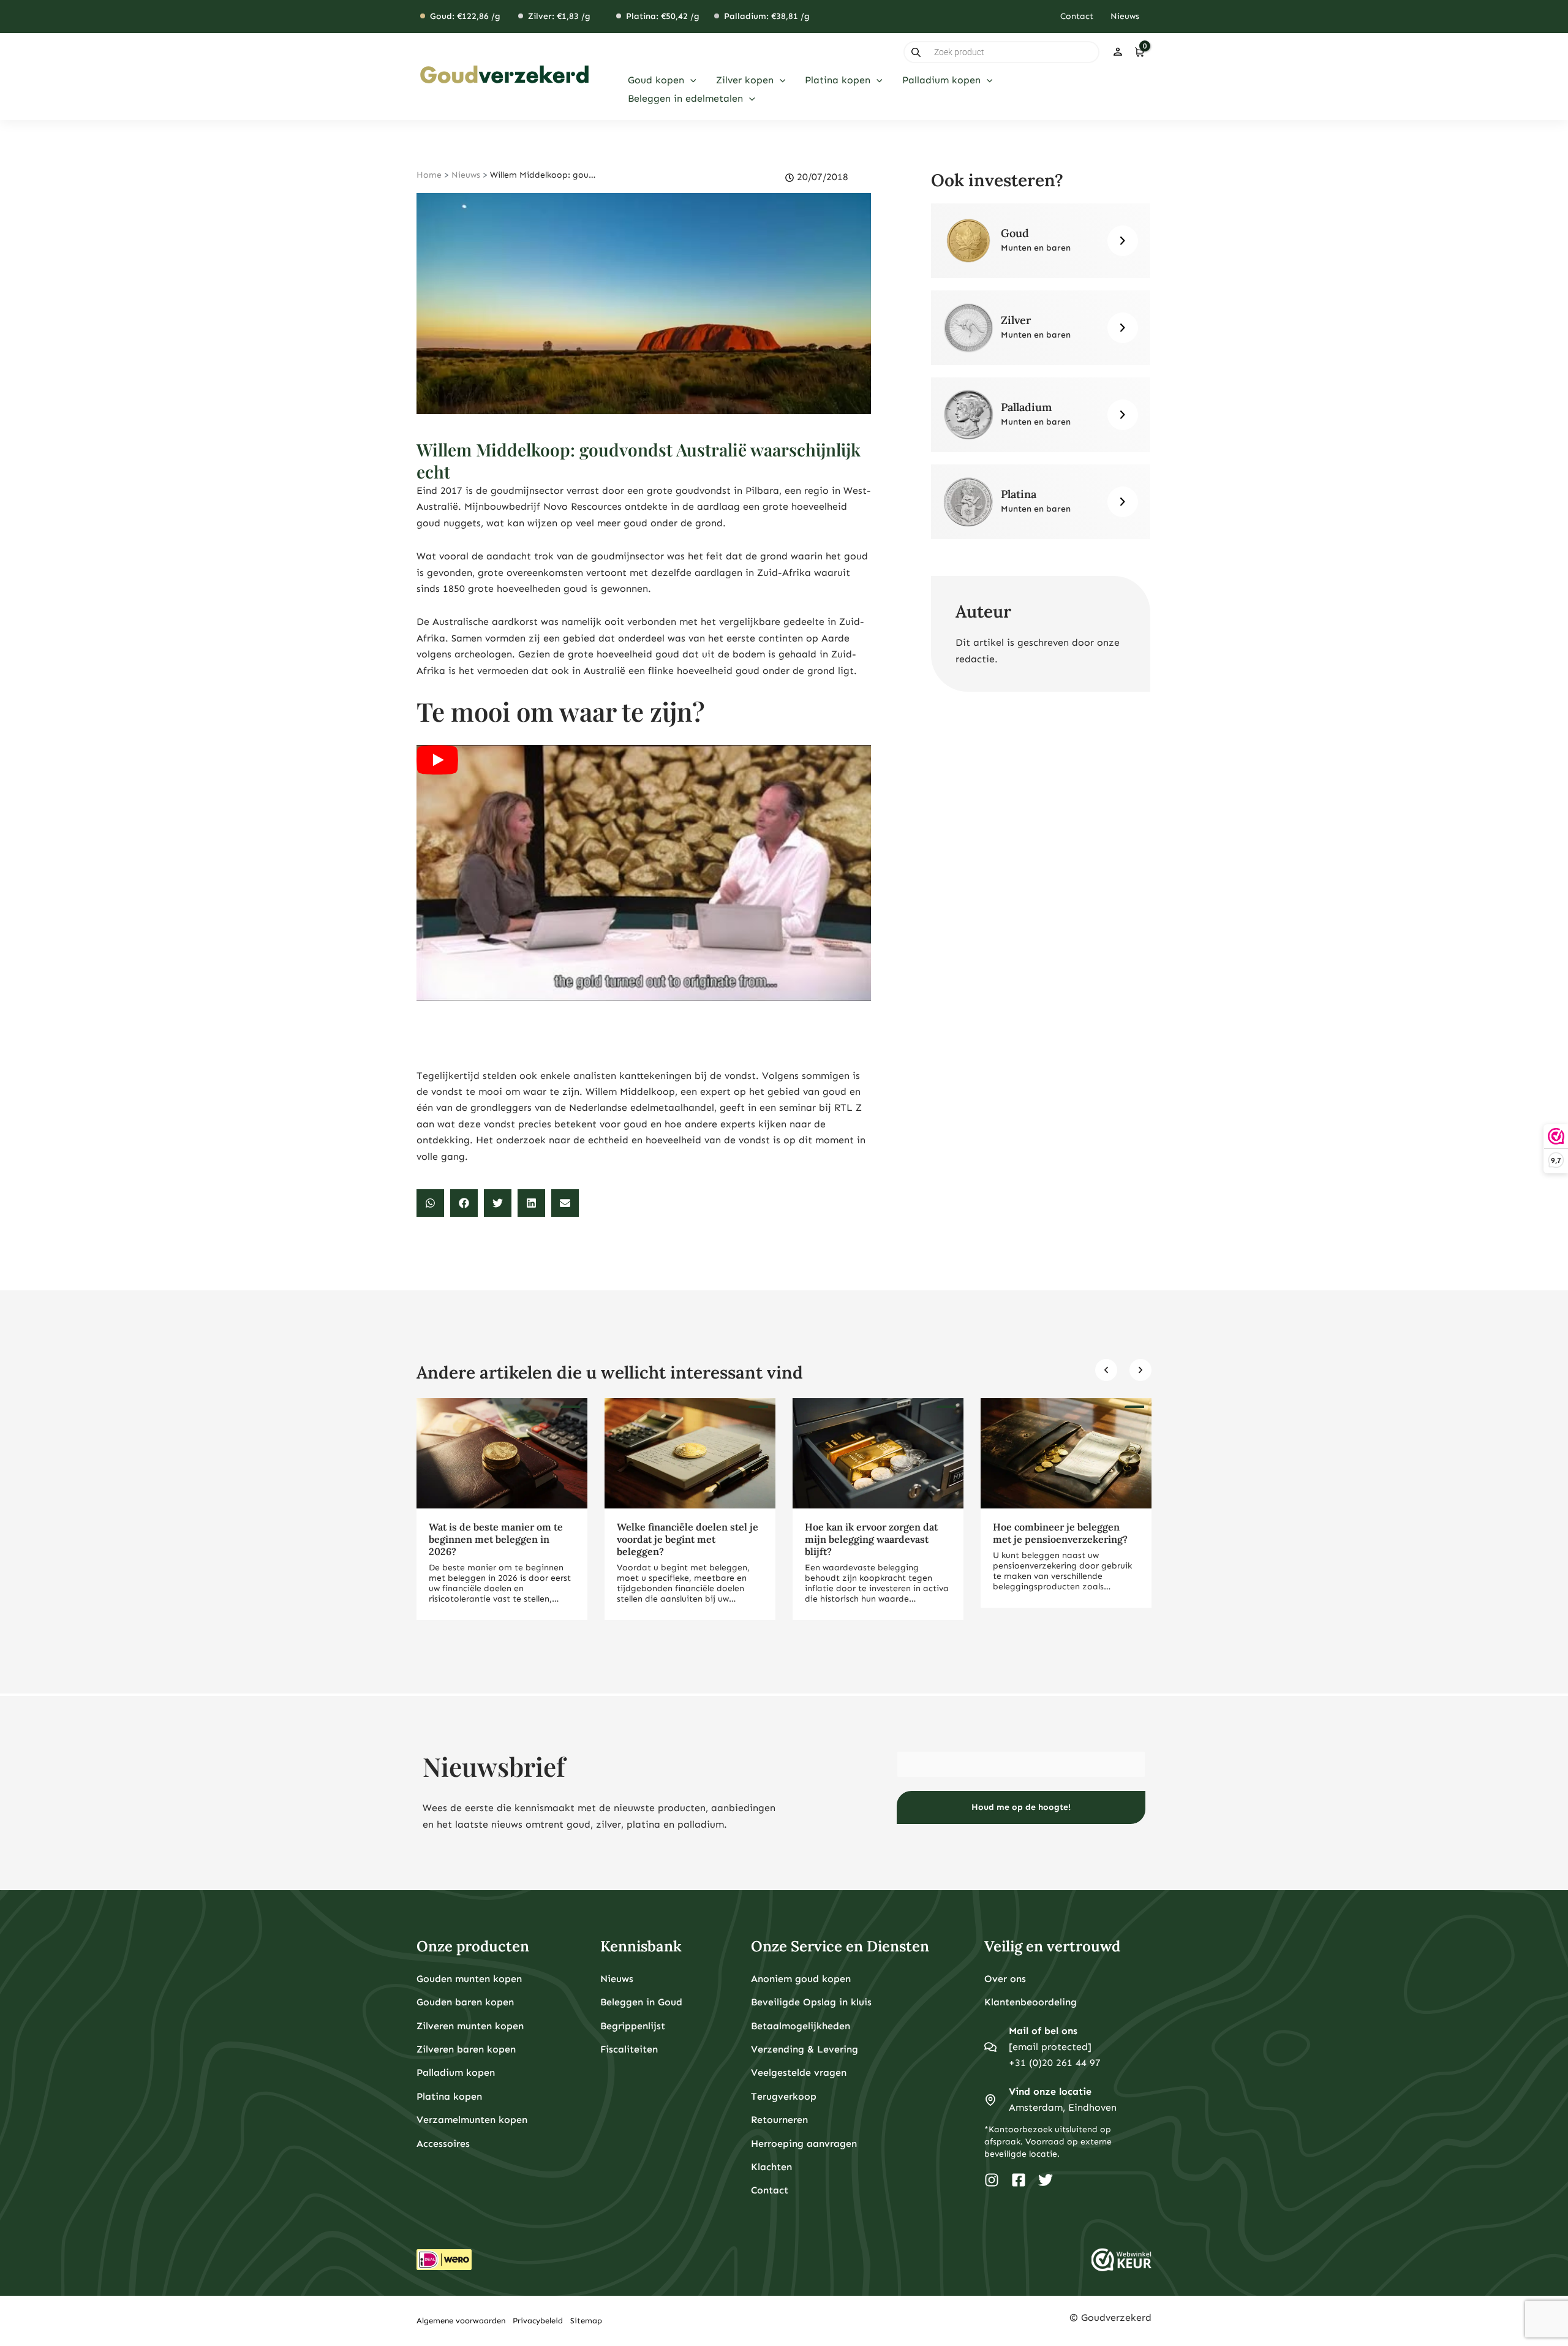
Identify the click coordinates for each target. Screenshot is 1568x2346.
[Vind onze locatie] (990, 2100)
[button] (690, 80)
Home (429, 175)
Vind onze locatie (1050, 2091)
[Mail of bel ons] (990, 2047)
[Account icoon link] (1118, 52)
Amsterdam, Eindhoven (1063, 2107)
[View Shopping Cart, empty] (1139, 52)
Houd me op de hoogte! (1021, 1807)
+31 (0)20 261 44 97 (1055, 2063)
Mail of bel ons (1043, 2031)
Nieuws (466, 175)
